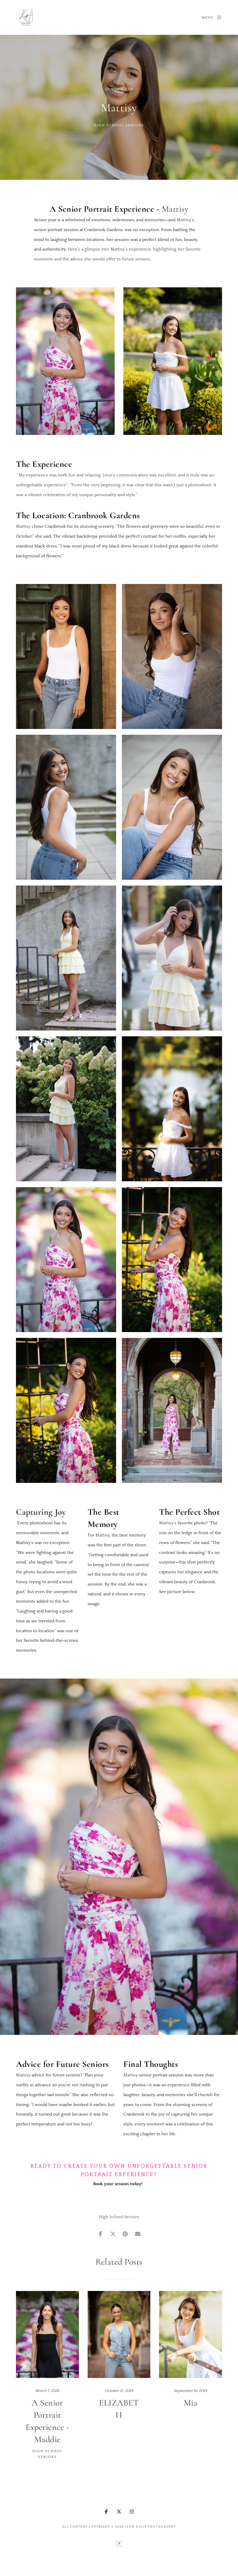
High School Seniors (119, 125)
